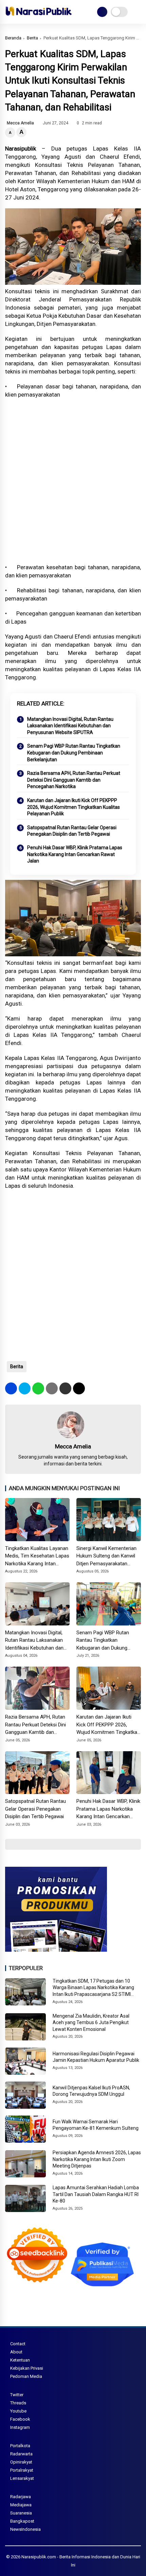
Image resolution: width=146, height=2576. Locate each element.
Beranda (13, 38)
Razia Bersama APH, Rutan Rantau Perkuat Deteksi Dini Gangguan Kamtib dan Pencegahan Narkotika (74, 780)
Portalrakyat (22, 2470)
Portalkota (20, 2446)
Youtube (18, 2411)
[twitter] (25, 1388)
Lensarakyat (22, 2478)
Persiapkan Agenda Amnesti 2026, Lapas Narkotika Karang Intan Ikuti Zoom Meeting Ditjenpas (97, 2159)
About (16, 2352)
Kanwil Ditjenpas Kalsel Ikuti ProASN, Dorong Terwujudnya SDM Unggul (91, 2091)
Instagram (20, 2427)
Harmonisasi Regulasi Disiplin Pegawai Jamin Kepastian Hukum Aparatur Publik (96, 2057)
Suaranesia (21, 2513)
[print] (52, 1388)
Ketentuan (20, 2360)
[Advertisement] (73, 481)
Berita (32, 38)
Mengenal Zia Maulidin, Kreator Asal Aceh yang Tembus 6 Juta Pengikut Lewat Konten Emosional (91, 2023)
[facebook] (11, 1388)
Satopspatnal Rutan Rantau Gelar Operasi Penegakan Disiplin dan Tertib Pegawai (72, 831)
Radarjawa (21, 2497)
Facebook (20, 2419)
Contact (18, 2344)
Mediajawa (21, 2505)
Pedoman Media (26, 2376)
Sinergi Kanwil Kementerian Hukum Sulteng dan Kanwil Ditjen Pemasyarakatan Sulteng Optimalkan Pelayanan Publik (106, 1556)
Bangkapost (22, 2521)
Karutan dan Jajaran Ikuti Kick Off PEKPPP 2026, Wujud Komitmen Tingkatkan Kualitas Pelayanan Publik (74, 807)
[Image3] (56, 1950)
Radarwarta (21, 2454)
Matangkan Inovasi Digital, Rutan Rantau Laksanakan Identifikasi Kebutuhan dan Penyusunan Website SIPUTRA (70, 726)
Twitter (17, 2395)
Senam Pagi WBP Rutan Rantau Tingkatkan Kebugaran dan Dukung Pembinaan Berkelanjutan (74, 753)
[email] (65, 1388)
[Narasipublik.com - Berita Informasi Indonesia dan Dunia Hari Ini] (39, 17)
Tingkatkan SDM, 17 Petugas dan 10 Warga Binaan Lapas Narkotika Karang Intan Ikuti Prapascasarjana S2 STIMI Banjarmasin (93, 1988)
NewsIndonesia (25, 2529)
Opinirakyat (21, 2462)
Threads (18, 2403)
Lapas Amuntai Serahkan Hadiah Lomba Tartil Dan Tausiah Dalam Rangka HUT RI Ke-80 (96, 2194)
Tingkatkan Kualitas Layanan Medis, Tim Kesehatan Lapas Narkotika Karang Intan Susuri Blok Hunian (37, 1556)
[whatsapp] (38, 1388)
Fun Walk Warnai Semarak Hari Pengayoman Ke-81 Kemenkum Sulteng (96, 2125)
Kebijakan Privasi (27, 2368)
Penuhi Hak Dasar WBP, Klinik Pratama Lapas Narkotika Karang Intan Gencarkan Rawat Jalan (75, 854)
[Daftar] (102, 12)
